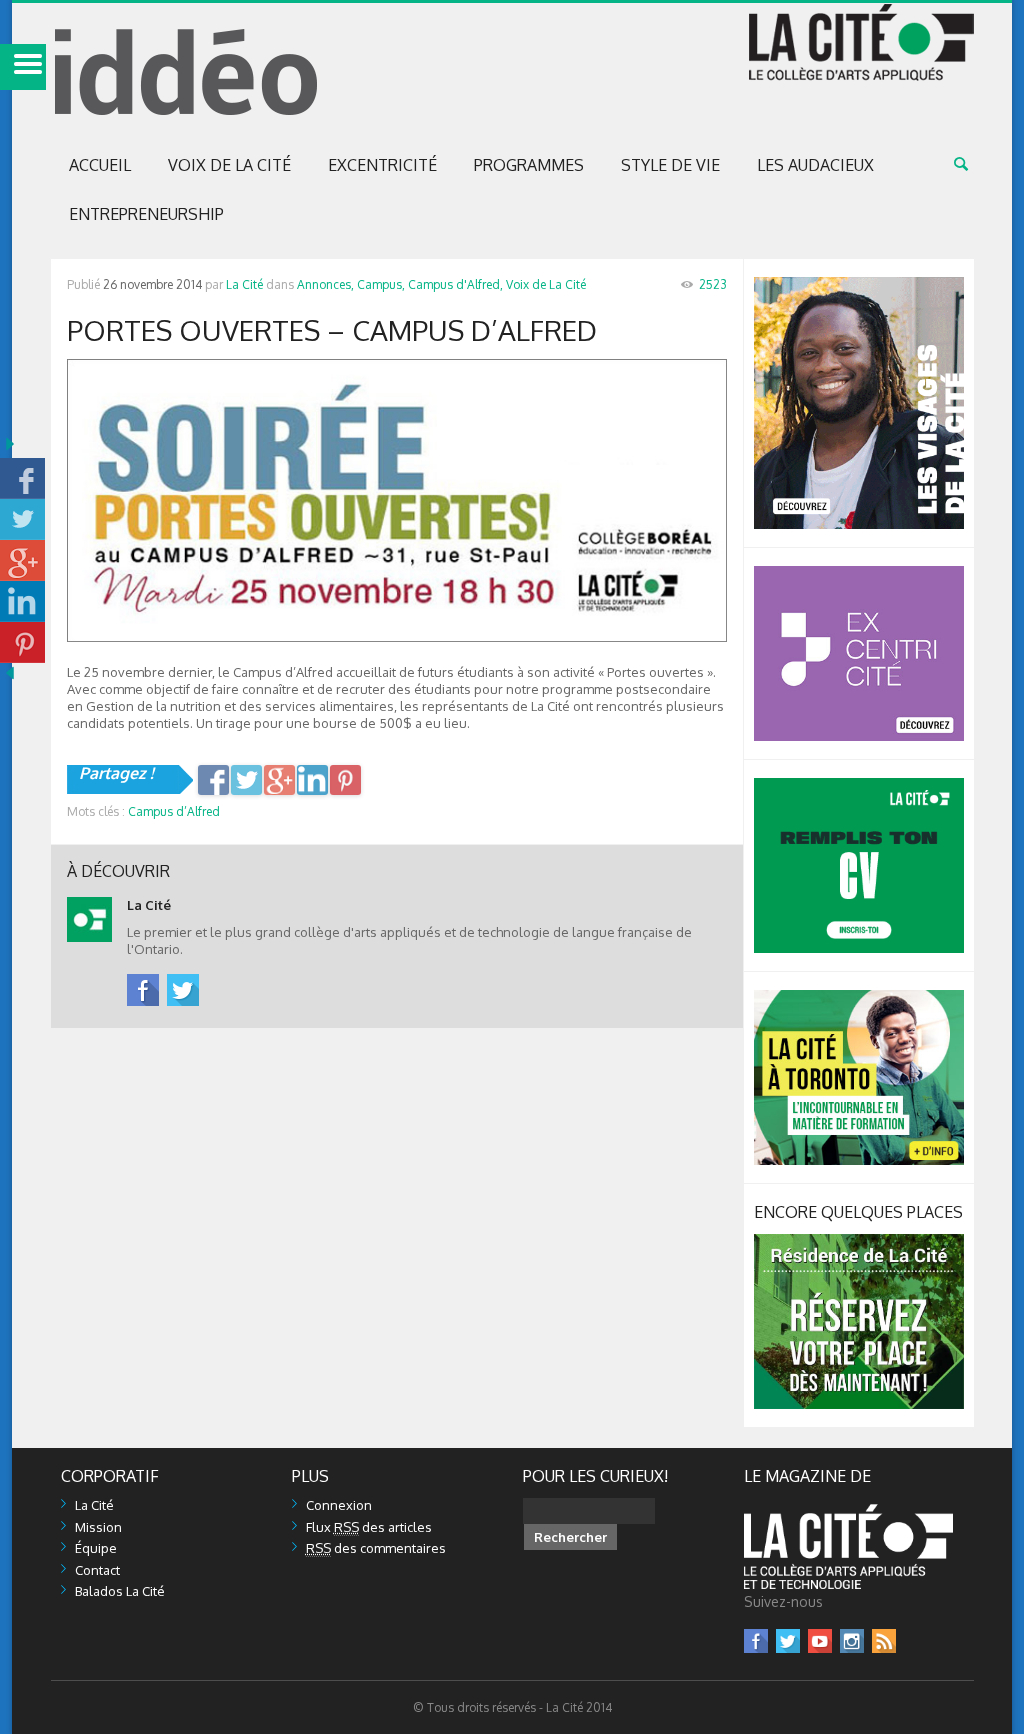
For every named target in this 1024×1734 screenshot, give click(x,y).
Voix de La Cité (229, 165)
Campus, (381, 284)
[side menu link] (23, 67)
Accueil (100, 165)
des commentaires (376, 1548)
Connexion (339, 1505)
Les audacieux (815, 165)
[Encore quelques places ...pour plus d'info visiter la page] (859, 1242)
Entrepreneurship (146, 214)
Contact (97, 1570)
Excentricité (382, 165)
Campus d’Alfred (174, 811)
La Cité (244, 284)
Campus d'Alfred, (455, 284)
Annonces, (325, 284)
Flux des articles (369, 1527)
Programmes (529, 165)
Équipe (96, 1548)
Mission (98, 1527)
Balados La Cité (120, 1591)
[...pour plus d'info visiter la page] (859, 285)
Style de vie (670, 165)
